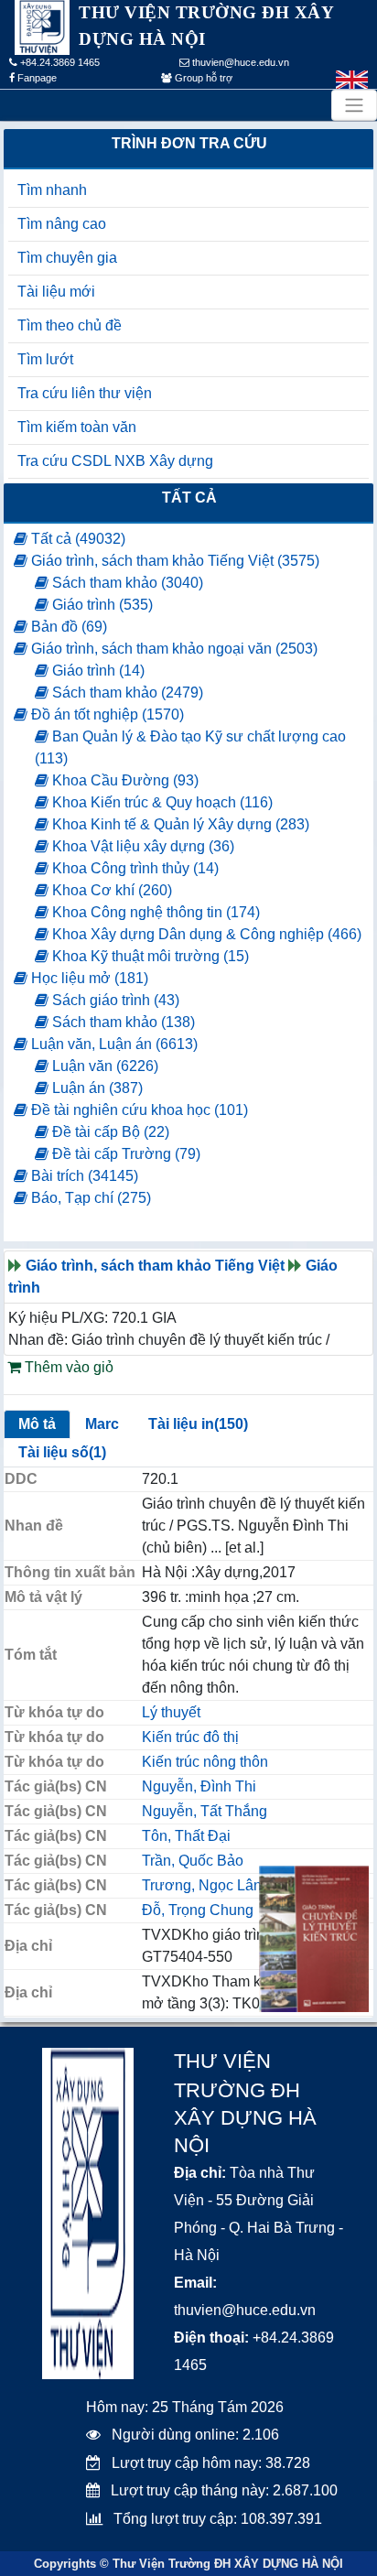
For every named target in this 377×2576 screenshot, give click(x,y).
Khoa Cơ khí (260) (110, 890)
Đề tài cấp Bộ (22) (109, 1132)
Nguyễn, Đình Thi (199, 1786)
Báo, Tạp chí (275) (89, 1198)
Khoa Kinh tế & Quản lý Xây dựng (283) (179, 824)
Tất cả (189, 498)
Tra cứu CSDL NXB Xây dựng (115, 461)
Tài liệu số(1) (62, 1452)
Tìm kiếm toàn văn (77, 427)
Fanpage (36, 78)
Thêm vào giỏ (67, 1367)
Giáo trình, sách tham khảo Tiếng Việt (155, 1266)
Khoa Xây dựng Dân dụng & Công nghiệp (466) (205, 934)
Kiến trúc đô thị (190, 1737)
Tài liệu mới (56, 292)
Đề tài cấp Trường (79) (124, 1154)
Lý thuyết (171, 1712)
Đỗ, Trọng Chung (198, 1910)
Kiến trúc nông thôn (205, 1762)
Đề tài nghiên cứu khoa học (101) (138, 1110)
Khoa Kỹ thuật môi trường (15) (149, 956)
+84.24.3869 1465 (59, 62)
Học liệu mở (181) (88, 978)
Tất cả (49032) (76, 539)
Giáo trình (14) (97, 671)
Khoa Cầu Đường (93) (124, 780)
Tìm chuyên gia (67, 258)
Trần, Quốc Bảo (193, 1861)
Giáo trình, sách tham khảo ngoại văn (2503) (172, 649)
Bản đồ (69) (67, 627)
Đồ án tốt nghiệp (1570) (106, 714)
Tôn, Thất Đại (186, 1836)
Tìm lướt (45, 359)
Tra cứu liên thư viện (85, 393)
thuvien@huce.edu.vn (239, 62)
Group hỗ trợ (202, 78)
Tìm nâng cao (62, 224)
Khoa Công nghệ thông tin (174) (154, 912)
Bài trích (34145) (83, 1176)
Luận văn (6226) (103, 1066)
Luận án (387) (96, 1088)
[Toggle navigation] (354, 105)
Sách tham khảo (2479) (126, 693)
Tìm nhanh (52, 190)
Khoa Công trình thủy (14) (134, 868)
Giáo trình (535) (101, 605)
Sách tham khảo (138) (122, 1022)
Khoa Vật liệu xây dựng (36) (141, 846)
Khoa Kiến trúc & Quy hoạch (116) (161, 802)
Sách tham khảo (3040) (126, 583)
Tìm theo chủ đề (70, 325)
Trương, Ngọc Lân (202, 1885)
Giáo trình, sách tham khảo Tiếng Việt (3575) (173, 561)
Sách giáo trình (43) (114, 1000)
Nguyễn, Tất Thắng (205, 1811)
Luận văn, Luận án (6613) (113, 1044)
